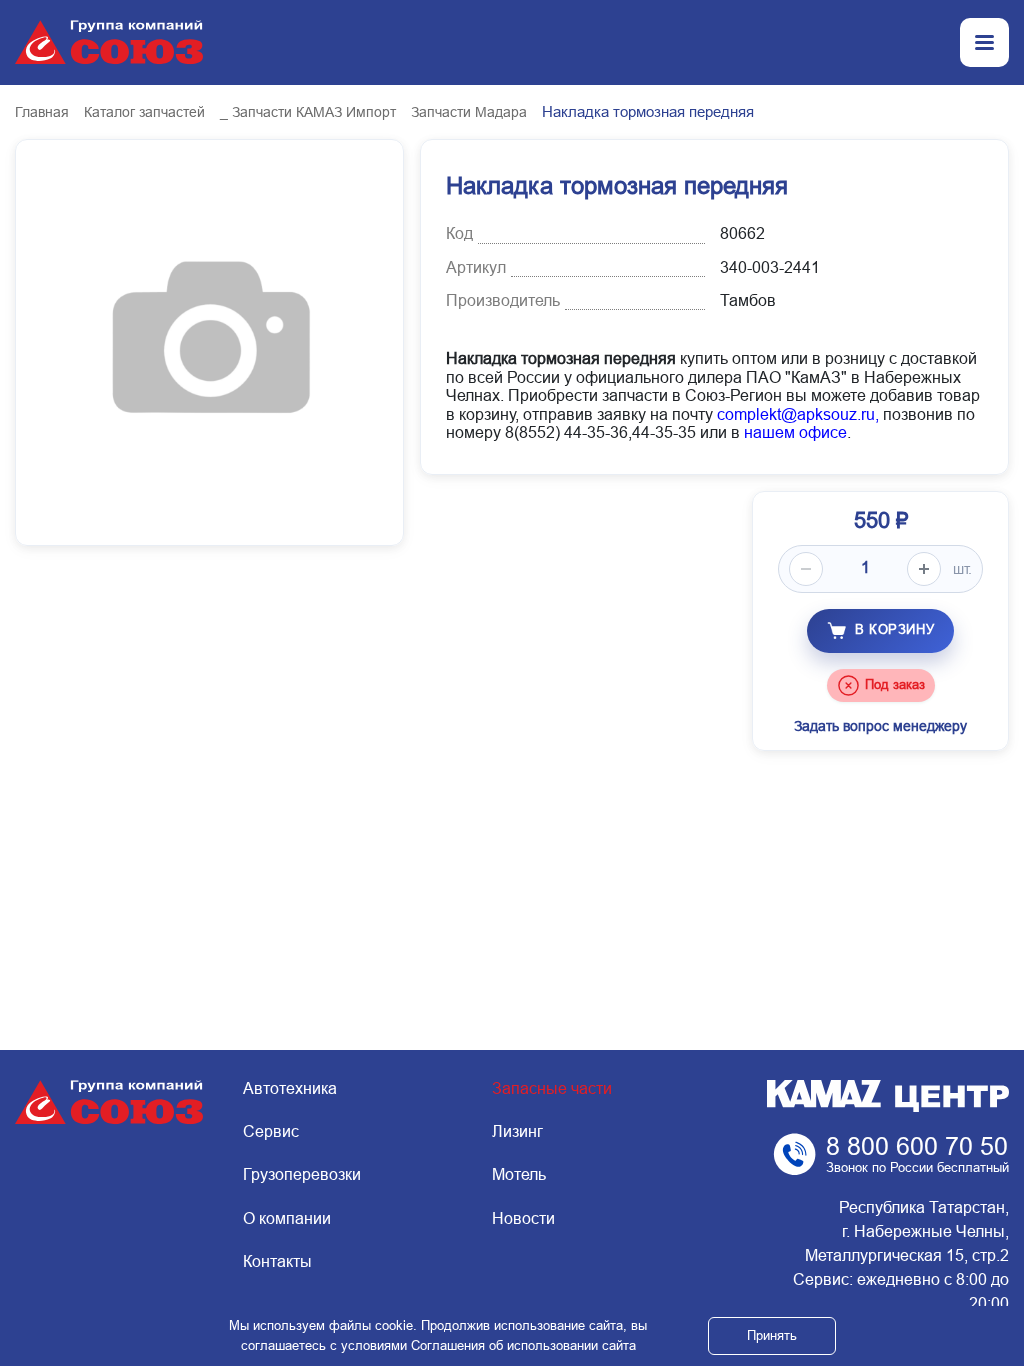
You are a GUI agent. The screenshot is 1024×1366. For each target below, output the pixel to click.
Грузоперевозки (302, 1174)
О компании (287, 1218)
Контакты (277, 1261)
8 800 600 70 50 (917, 1146)
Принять (772, 1335)
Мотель (519, 1174)
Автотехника (290, 1088)
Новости (523, 1218)
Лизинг (517, 1131)
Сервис (271, 1131)
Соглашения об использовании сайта (523, 1345)
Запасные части (552, 1088)
